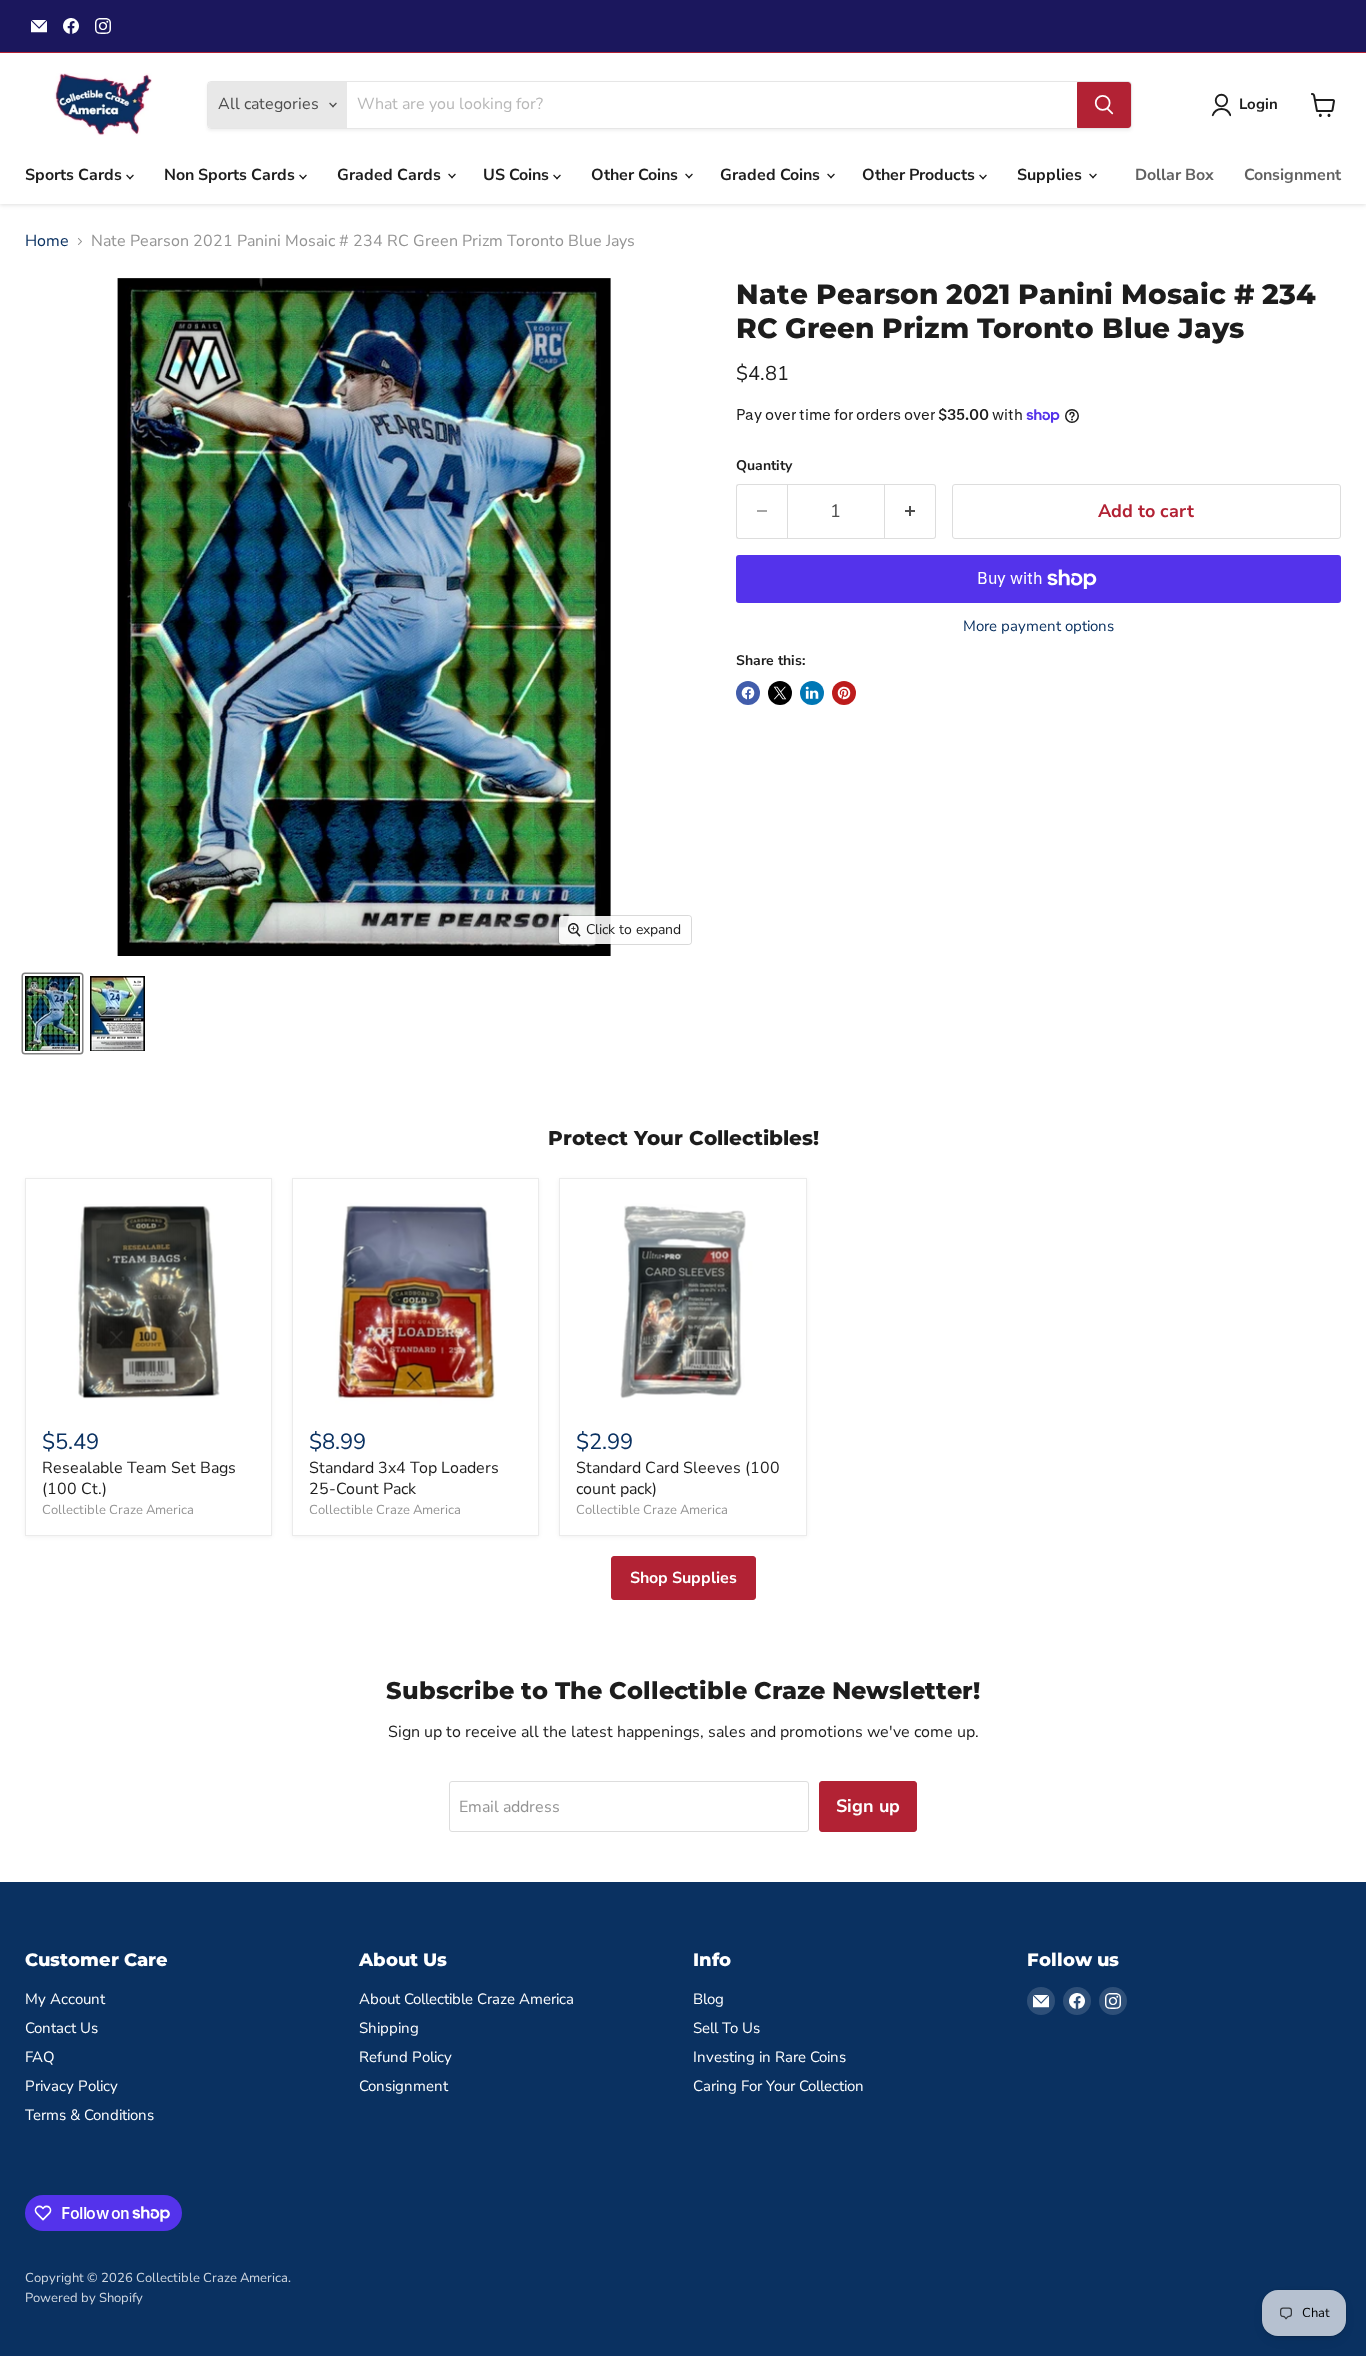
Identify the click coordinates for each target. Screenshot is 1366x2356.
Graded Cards (391, 175)
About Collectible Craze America (466, 1999)
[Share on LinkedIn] (812, 693)
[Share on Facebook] (748, 693)
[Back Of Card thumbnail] (117, 1013)
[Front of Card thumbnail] (52, 1013)
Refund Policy (405, 2057)
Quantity (764, 466)
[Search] (1104, 105)
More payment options (1038, 626)
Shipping (389, 2028)
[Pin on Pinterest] (844, 693)
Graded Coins (772, 175)
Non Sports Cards (231, 175)
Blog (708, 1999)
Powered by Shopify (84, 2298)
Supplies (1051, 175)
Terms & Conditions (89, 2115)
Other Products (920, 175)
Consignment (1292, 175)
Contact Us (61, 2028)
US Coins (518, 175)
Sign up (868, 1806)
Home (47, 241)
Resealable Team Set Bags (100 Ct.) (139, 1478)
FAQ (40, 2057)
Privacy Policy (71, 2086)
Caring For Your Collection (778, 2086)
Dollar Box (1174, 175)
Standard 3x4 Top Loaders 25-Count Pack (404, 1478)
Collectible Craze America (118, 1510)
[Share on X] (780, 693)
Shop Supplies (683, 1578)
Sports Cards (75, 175)
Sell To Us (726, 2028)
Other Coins (636, 175)
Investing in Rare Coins (769, 2057)
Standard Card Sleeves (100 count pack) (678, 1478)
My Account (65, 1999)
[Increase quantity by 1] (910, 511)
